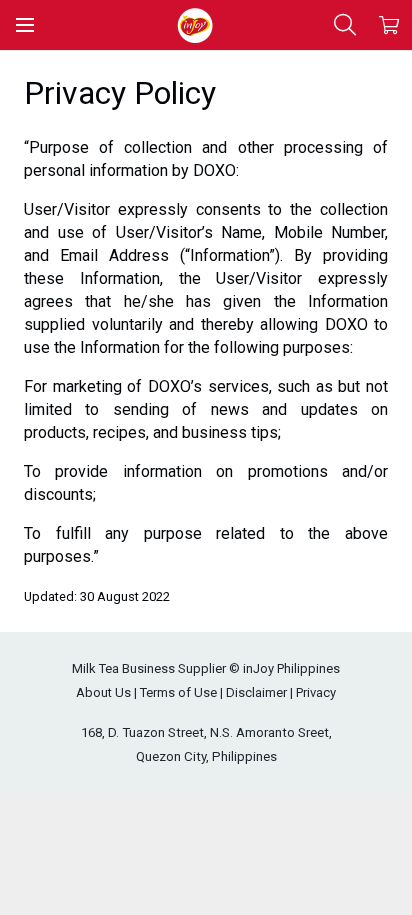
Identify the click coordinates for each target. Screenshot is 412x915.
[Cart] (389, 25)
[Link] (195, 25)
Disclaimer (256, 692)
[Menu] (25, 25)
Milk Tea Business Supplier (149, 668)
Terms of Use (178, 692)
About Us (103, 692)
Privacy (316, 692)
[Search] (345, 25)
